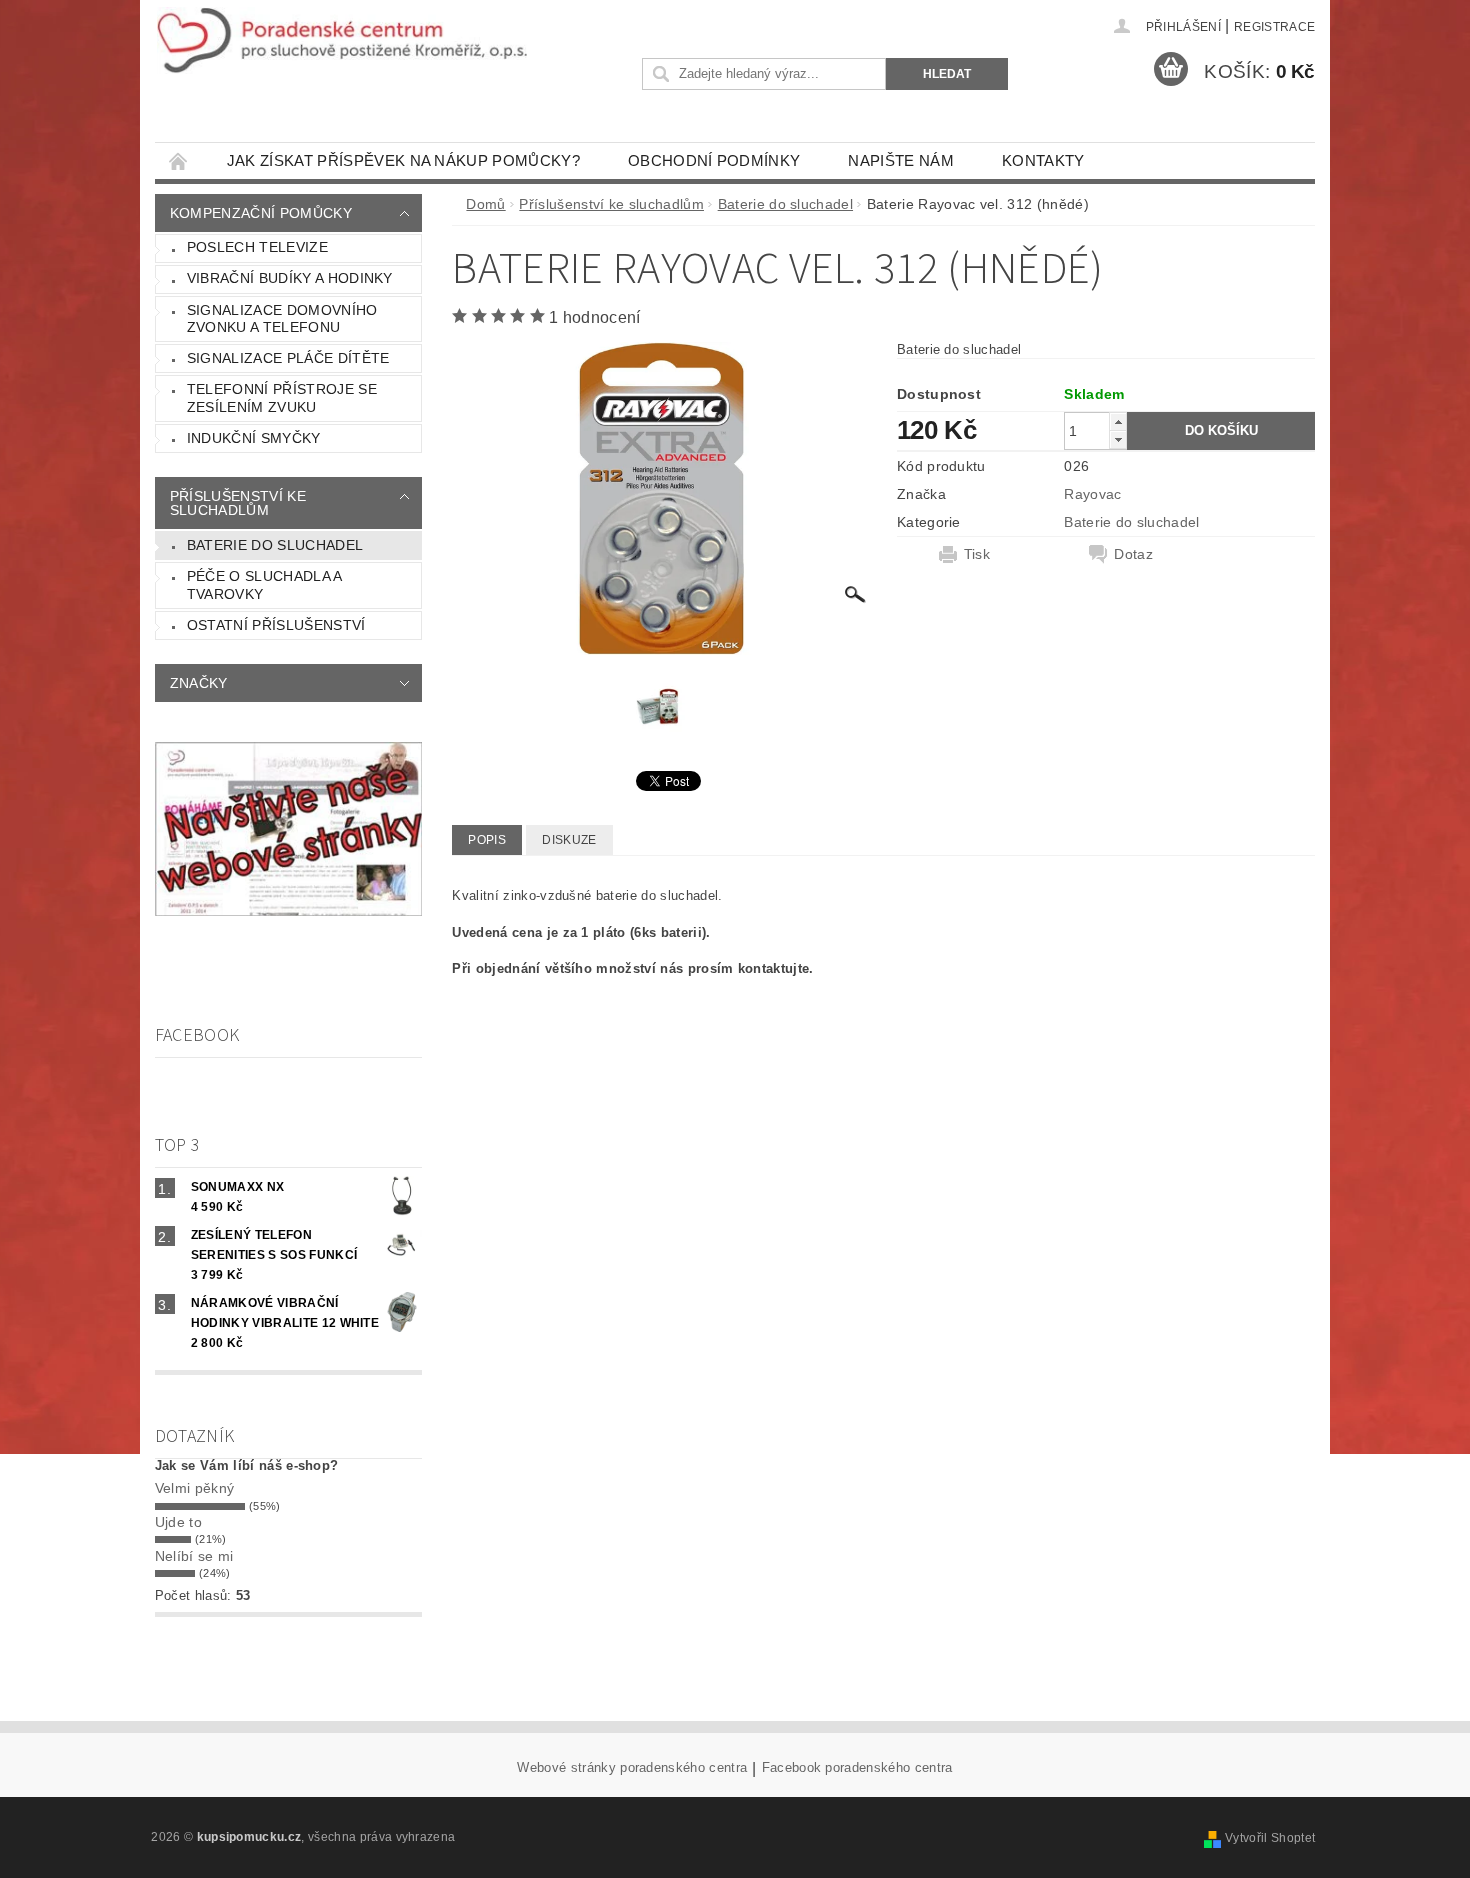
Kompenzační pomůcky (261, 213)
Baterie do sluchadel (275, 545)
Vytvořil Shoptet (1270, 1838)
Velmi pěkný (195, 1488)
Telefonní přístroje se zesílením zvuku (282, 398)
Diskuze (569, 840)
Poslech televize (257, 247)
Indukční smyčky (254, 438)
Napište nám (901, 160)
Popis (487, 840)
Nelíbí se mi (194, 1556)
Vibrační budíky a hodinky (290, 278)
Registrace (1274, 27)
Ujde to (178, 1522)
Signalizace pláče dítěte (288, 358)
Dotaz (1133, 554)
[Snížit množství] (1118, 439)
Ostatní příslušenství (276, 625)
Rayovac (1092, 494)
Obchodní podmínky (714, 160)
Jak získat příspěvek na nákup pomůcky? (403, 160)
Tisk (977, 554)
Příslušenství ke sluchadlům (238, 503)
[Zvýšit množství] (1118, 421)
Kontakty (1043, 160)
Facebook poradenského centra (857, 1768)
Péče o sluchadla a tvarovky (265, 585)
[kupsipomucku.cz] (342, 40)
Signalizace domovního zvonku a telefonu (282, 319)
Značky (199, 683)
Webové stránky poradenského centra (632, 1768)
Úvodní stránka (179, 160)
